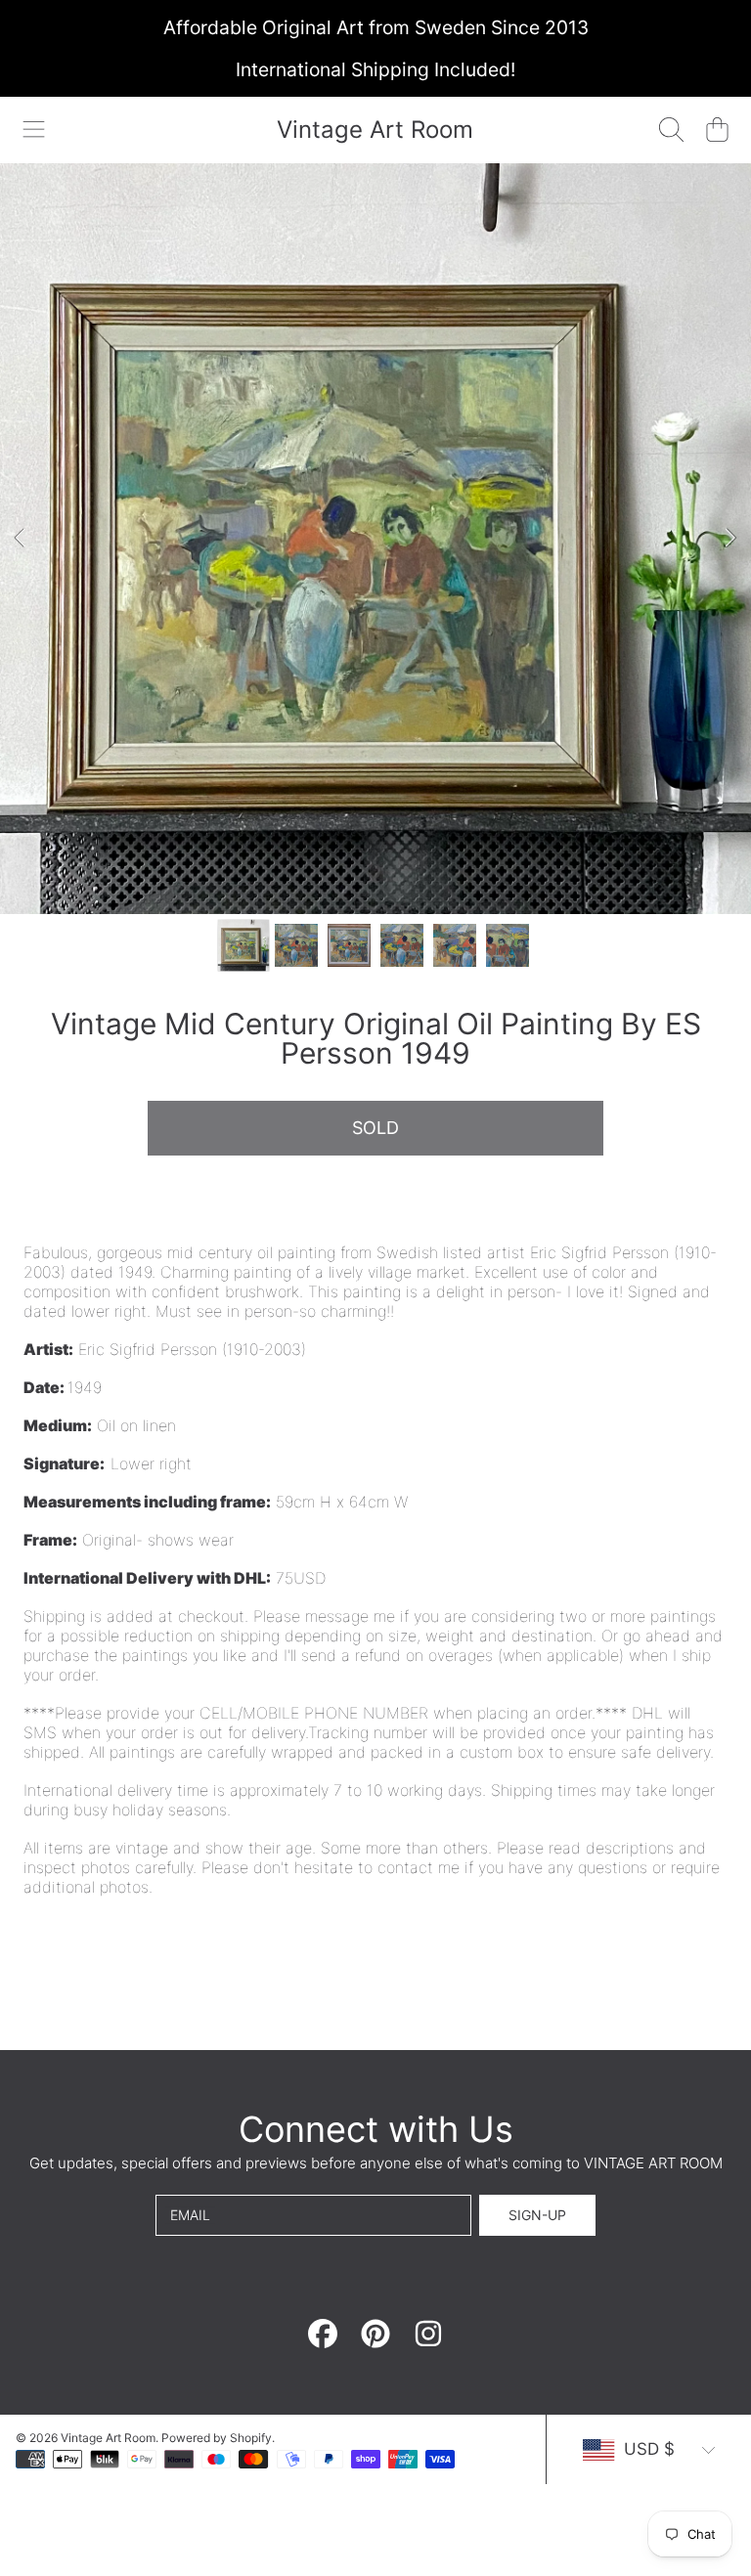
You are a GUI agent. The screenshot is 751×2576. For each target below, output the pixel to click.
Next (730, 539)
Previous (21, 539)
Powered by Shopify (217, 2438)
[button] (34, 130)
